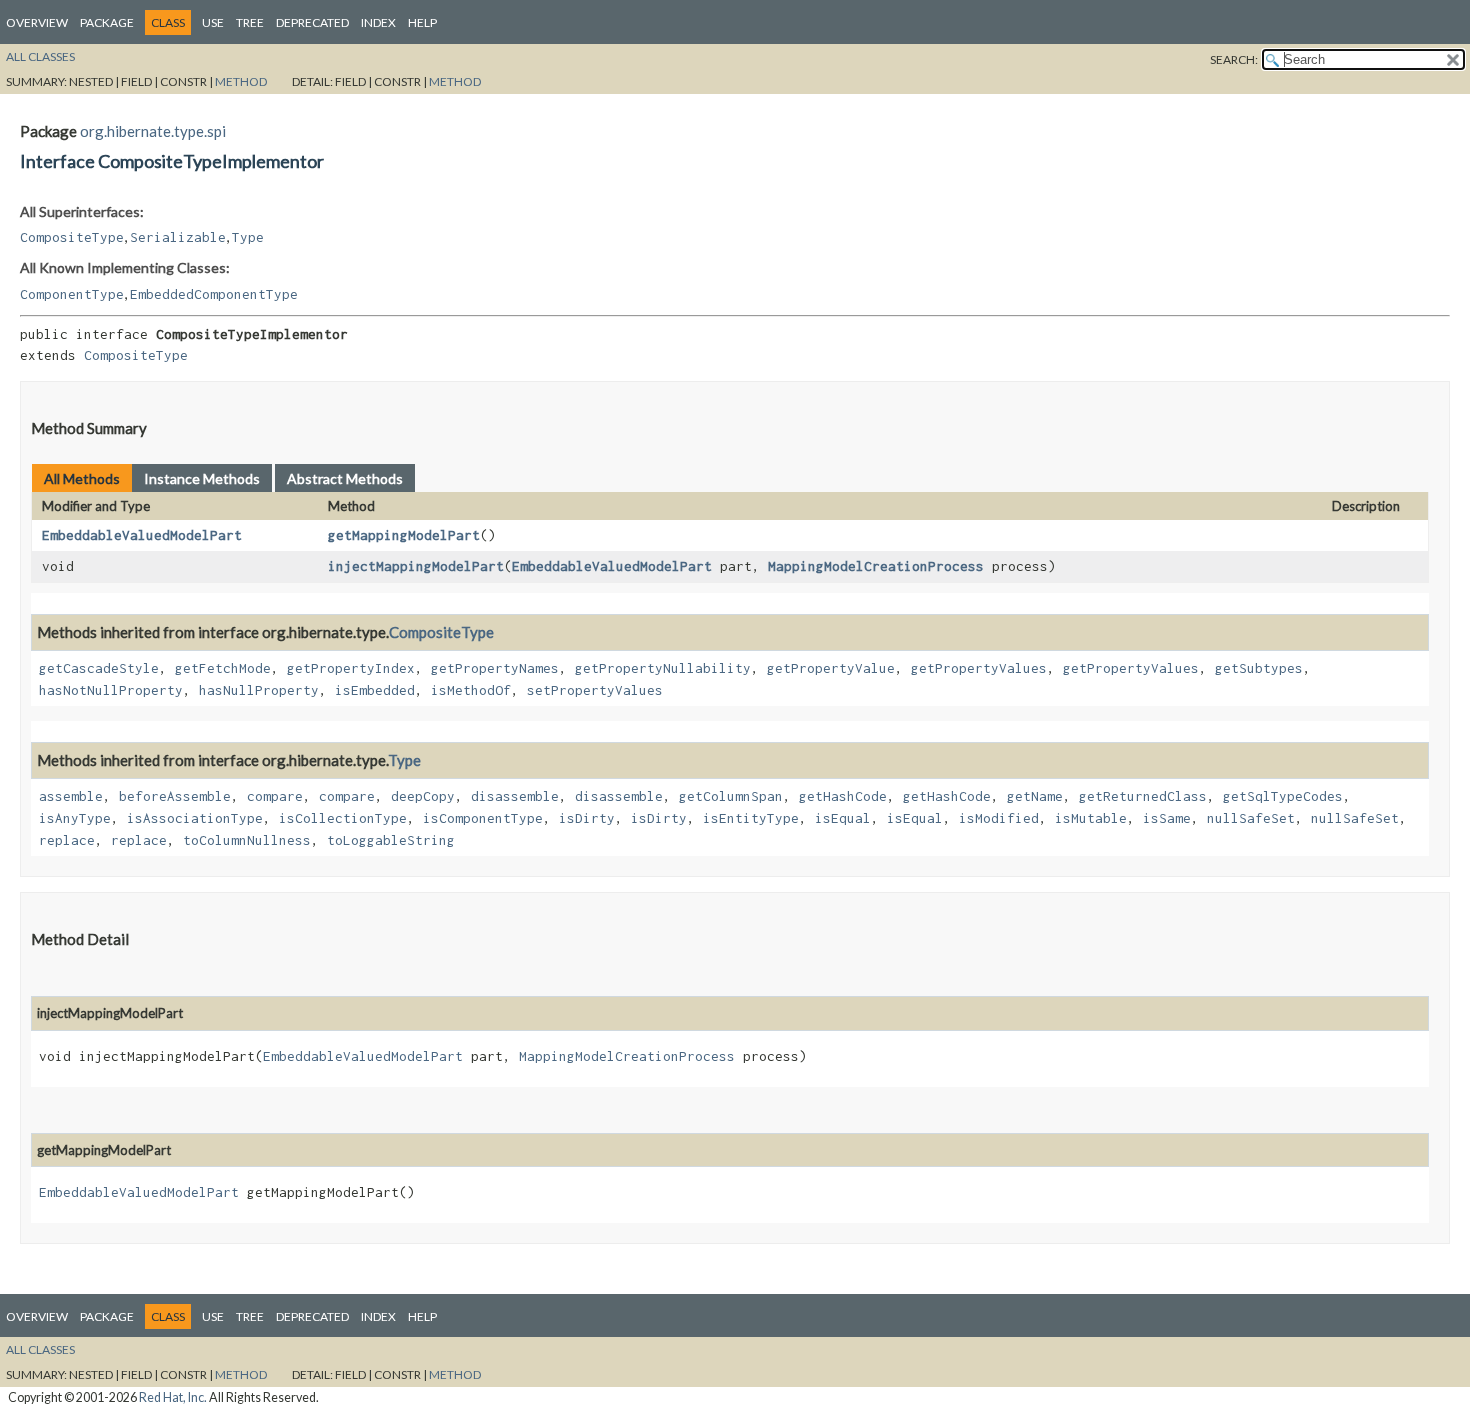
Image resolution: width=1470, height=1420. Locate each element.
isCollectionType (343, 818)
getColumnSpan (731, 796)
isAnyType (75, 818)
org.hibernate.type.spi (153, 131)
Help (422, 22)
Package (107, 22)
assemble (71, 796)
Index (378, 22)
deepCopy (423, 796)
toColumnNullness (247, 840)
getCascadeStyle (99, 668)
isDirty (587, 818)
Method (241, 81)
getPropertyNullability (663, 668)
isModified (999, 818)
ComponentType (72, 294)
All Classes (40, 56)
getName (1035, 796)
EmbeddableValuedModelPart (142, 535)
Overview (37, 22)
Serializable (178, 237)
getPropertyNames (495, 668)
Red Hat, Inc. (173, 1397)
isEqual (843, 818)
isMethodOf (471, 690)
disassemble (515, 796)
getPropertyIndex (351, 668)
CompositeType (72, 237)
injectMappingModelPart (416, 566)
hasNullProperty (259, 690)
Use (213, 22)
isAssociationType (195, 818)
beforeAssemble (175, 796)
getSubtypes (1259, 668)
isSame (1167, 818)
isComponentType (483, 818)
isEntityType (751, 818)
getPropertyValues (979, 668)
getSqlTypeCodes (1283, 796)
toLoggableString (391, 840)
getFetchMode (223, 668)
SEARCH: (1234, 59)
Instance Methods (202, 478)
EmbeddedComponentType (214, 294)
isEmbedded (375, 690)
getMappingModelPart (404, 535)
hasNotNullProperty (111, 690)
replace (67, 840)
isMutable (1091, 818)
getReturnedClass (1143, 796)
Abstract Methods (345, 478)
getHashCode (843, 796)
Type (248, 237)
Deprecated (312, 22)
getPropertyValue (831, 668)
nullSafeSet (1251, 818)
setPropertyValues (595, 690)
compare (275, 796)
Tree (250, 22)
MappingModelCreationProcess (876, 566)
